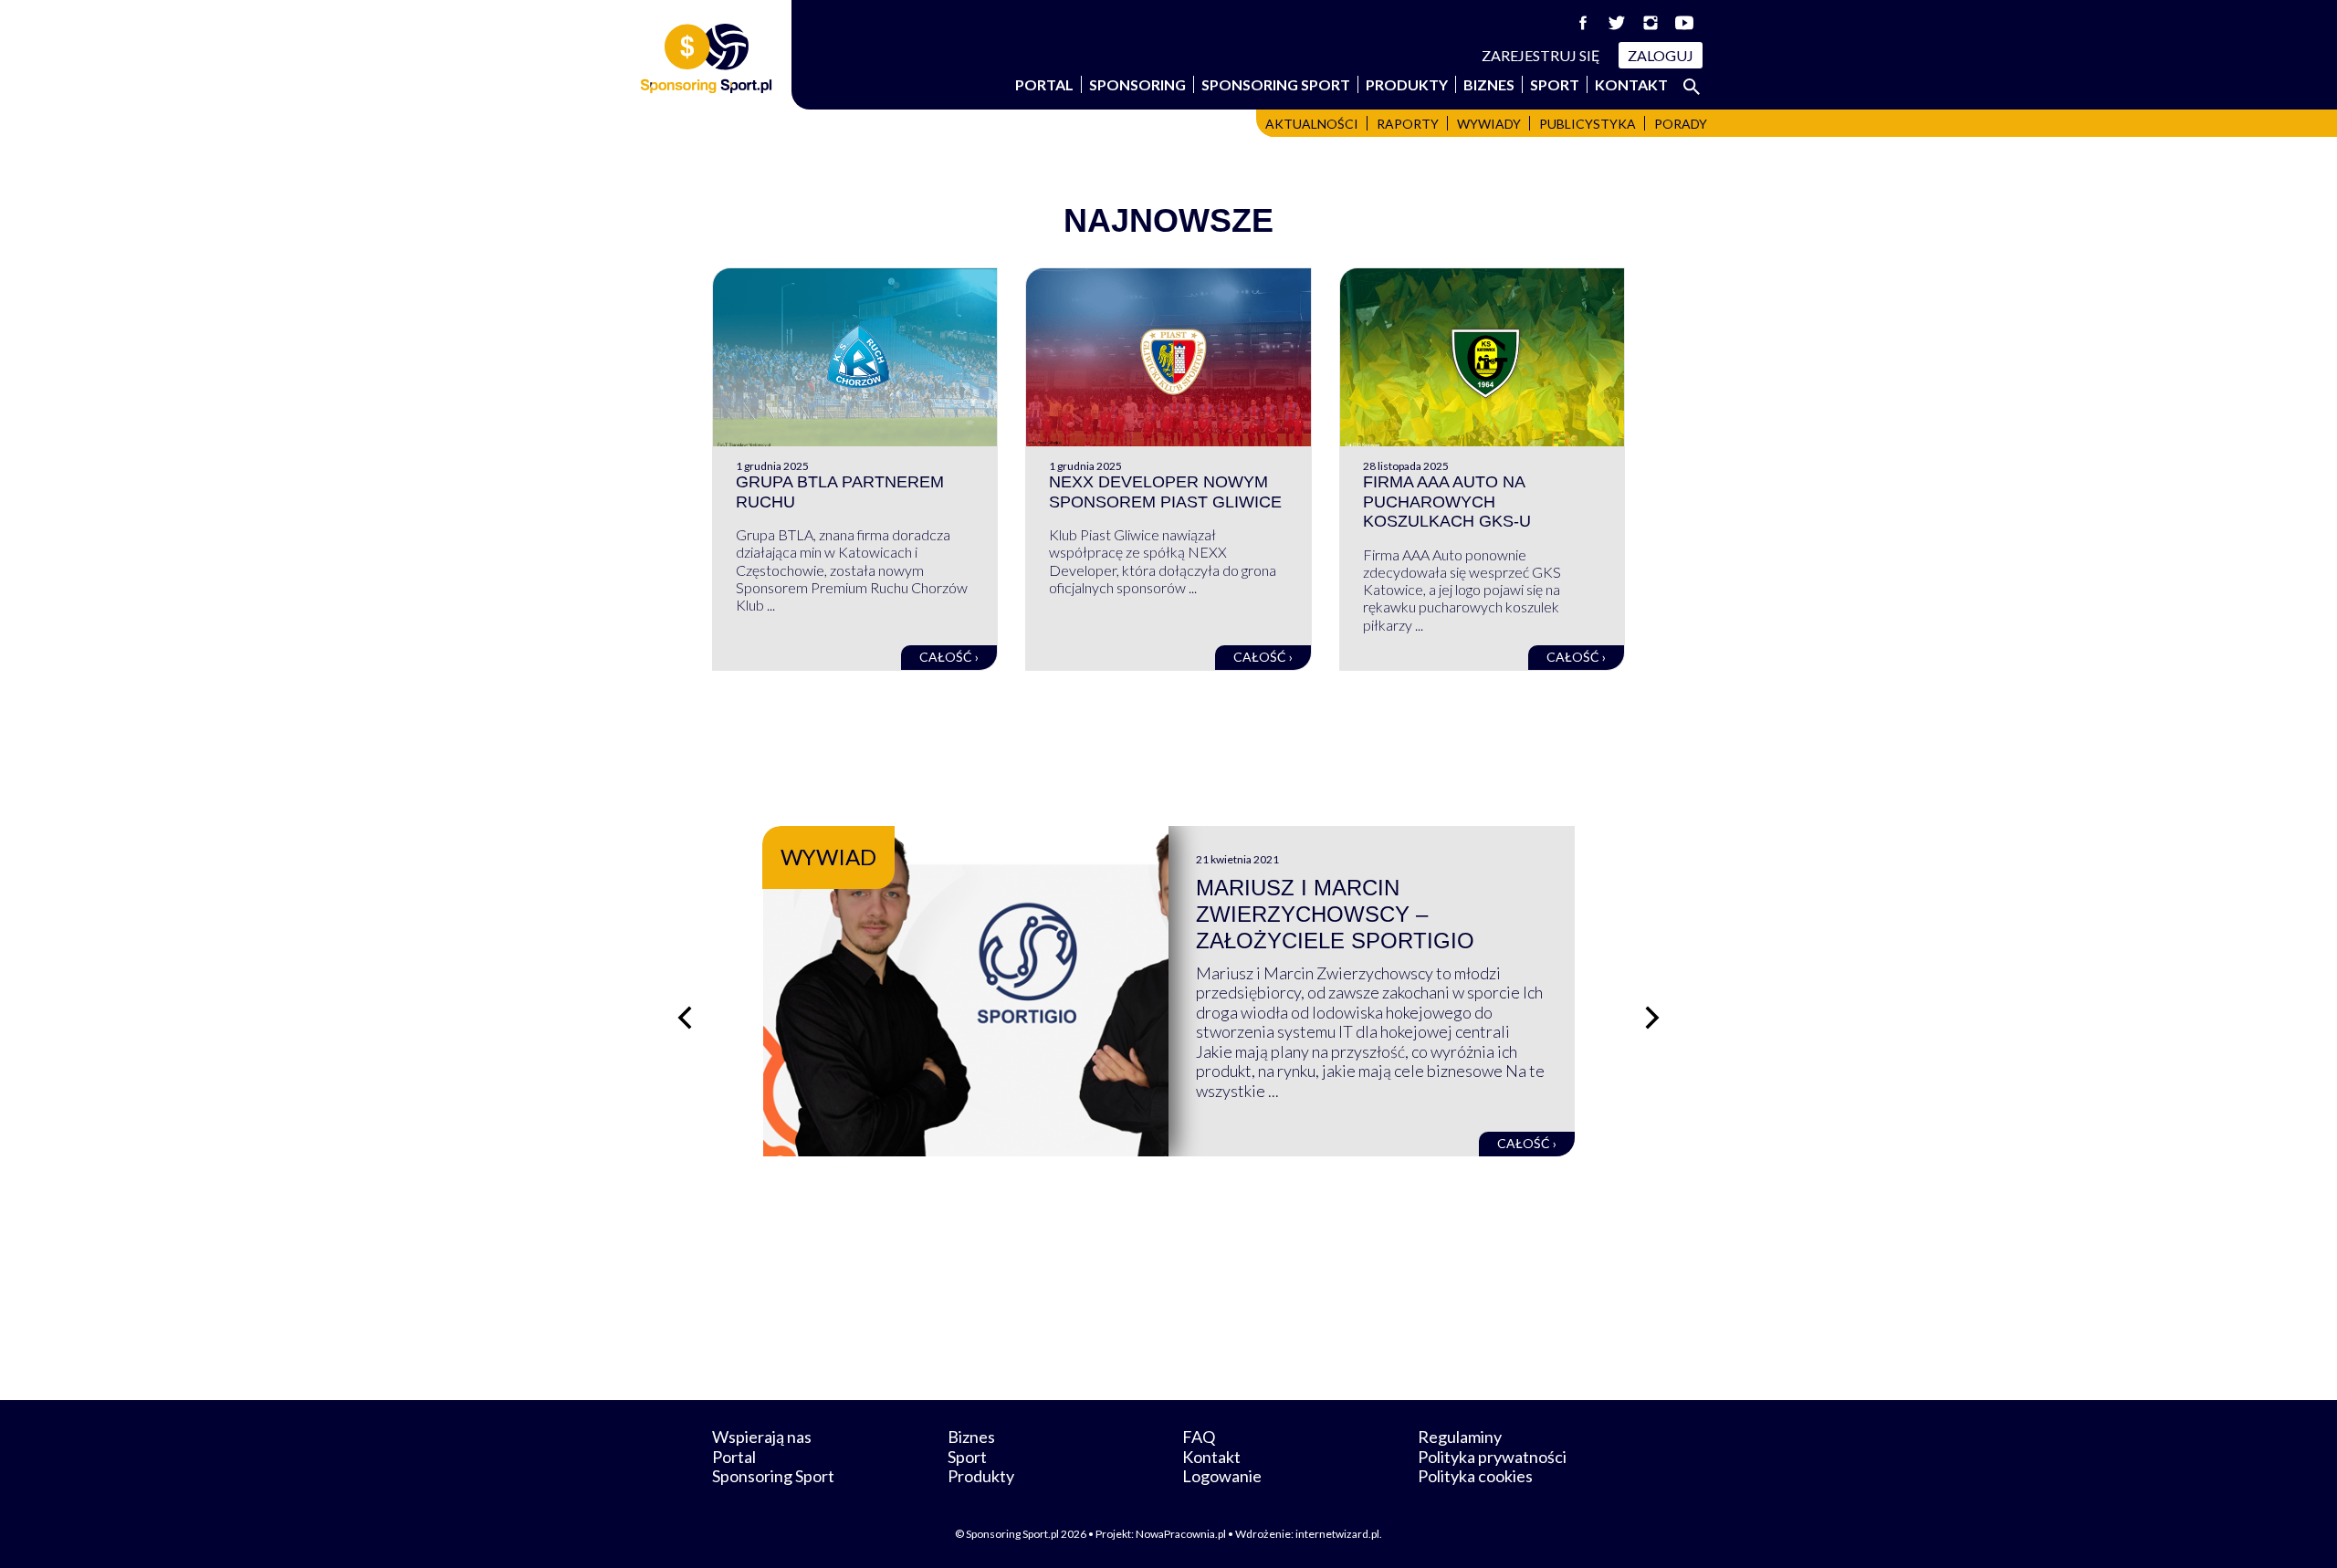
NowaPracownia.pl (1181, 1534)
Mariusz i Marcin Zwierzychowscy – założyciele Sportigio (1335, 914)
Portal (1044, 84)
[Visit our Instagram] (1651, 23)
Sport (1555, 84)
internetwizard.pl (1337, 1534)
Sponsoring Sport (1276, 84)
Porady (1681, 124)
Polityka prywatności (1492, 1457)
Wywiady (1489, 124)
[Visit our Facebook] (1583, 23)
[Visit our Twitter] (1617, 23)
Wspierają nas (762, 1437)
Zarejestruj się (1541, 55)
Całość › (949, 657)
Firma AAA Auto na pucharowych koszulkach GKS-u (1447, 502)
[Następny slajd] (1652, 1018)
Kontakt (1631, 84)
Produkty (1407, 84)
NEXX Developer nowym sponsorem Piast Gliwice (1165, 492)
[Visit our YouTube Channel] (1684, 23)
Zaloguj (1661, 55)
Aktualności (1312, 124)
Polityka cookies (1475, 1476)
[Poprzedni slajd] (685, 1018)
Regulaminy (1460, 1437)
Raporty (1408, 124)
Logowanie (1222, 1476)
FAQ (1199, 1437)
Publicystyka (1588, 124)
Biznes (1489, 84)
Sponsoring (1137, 84)
